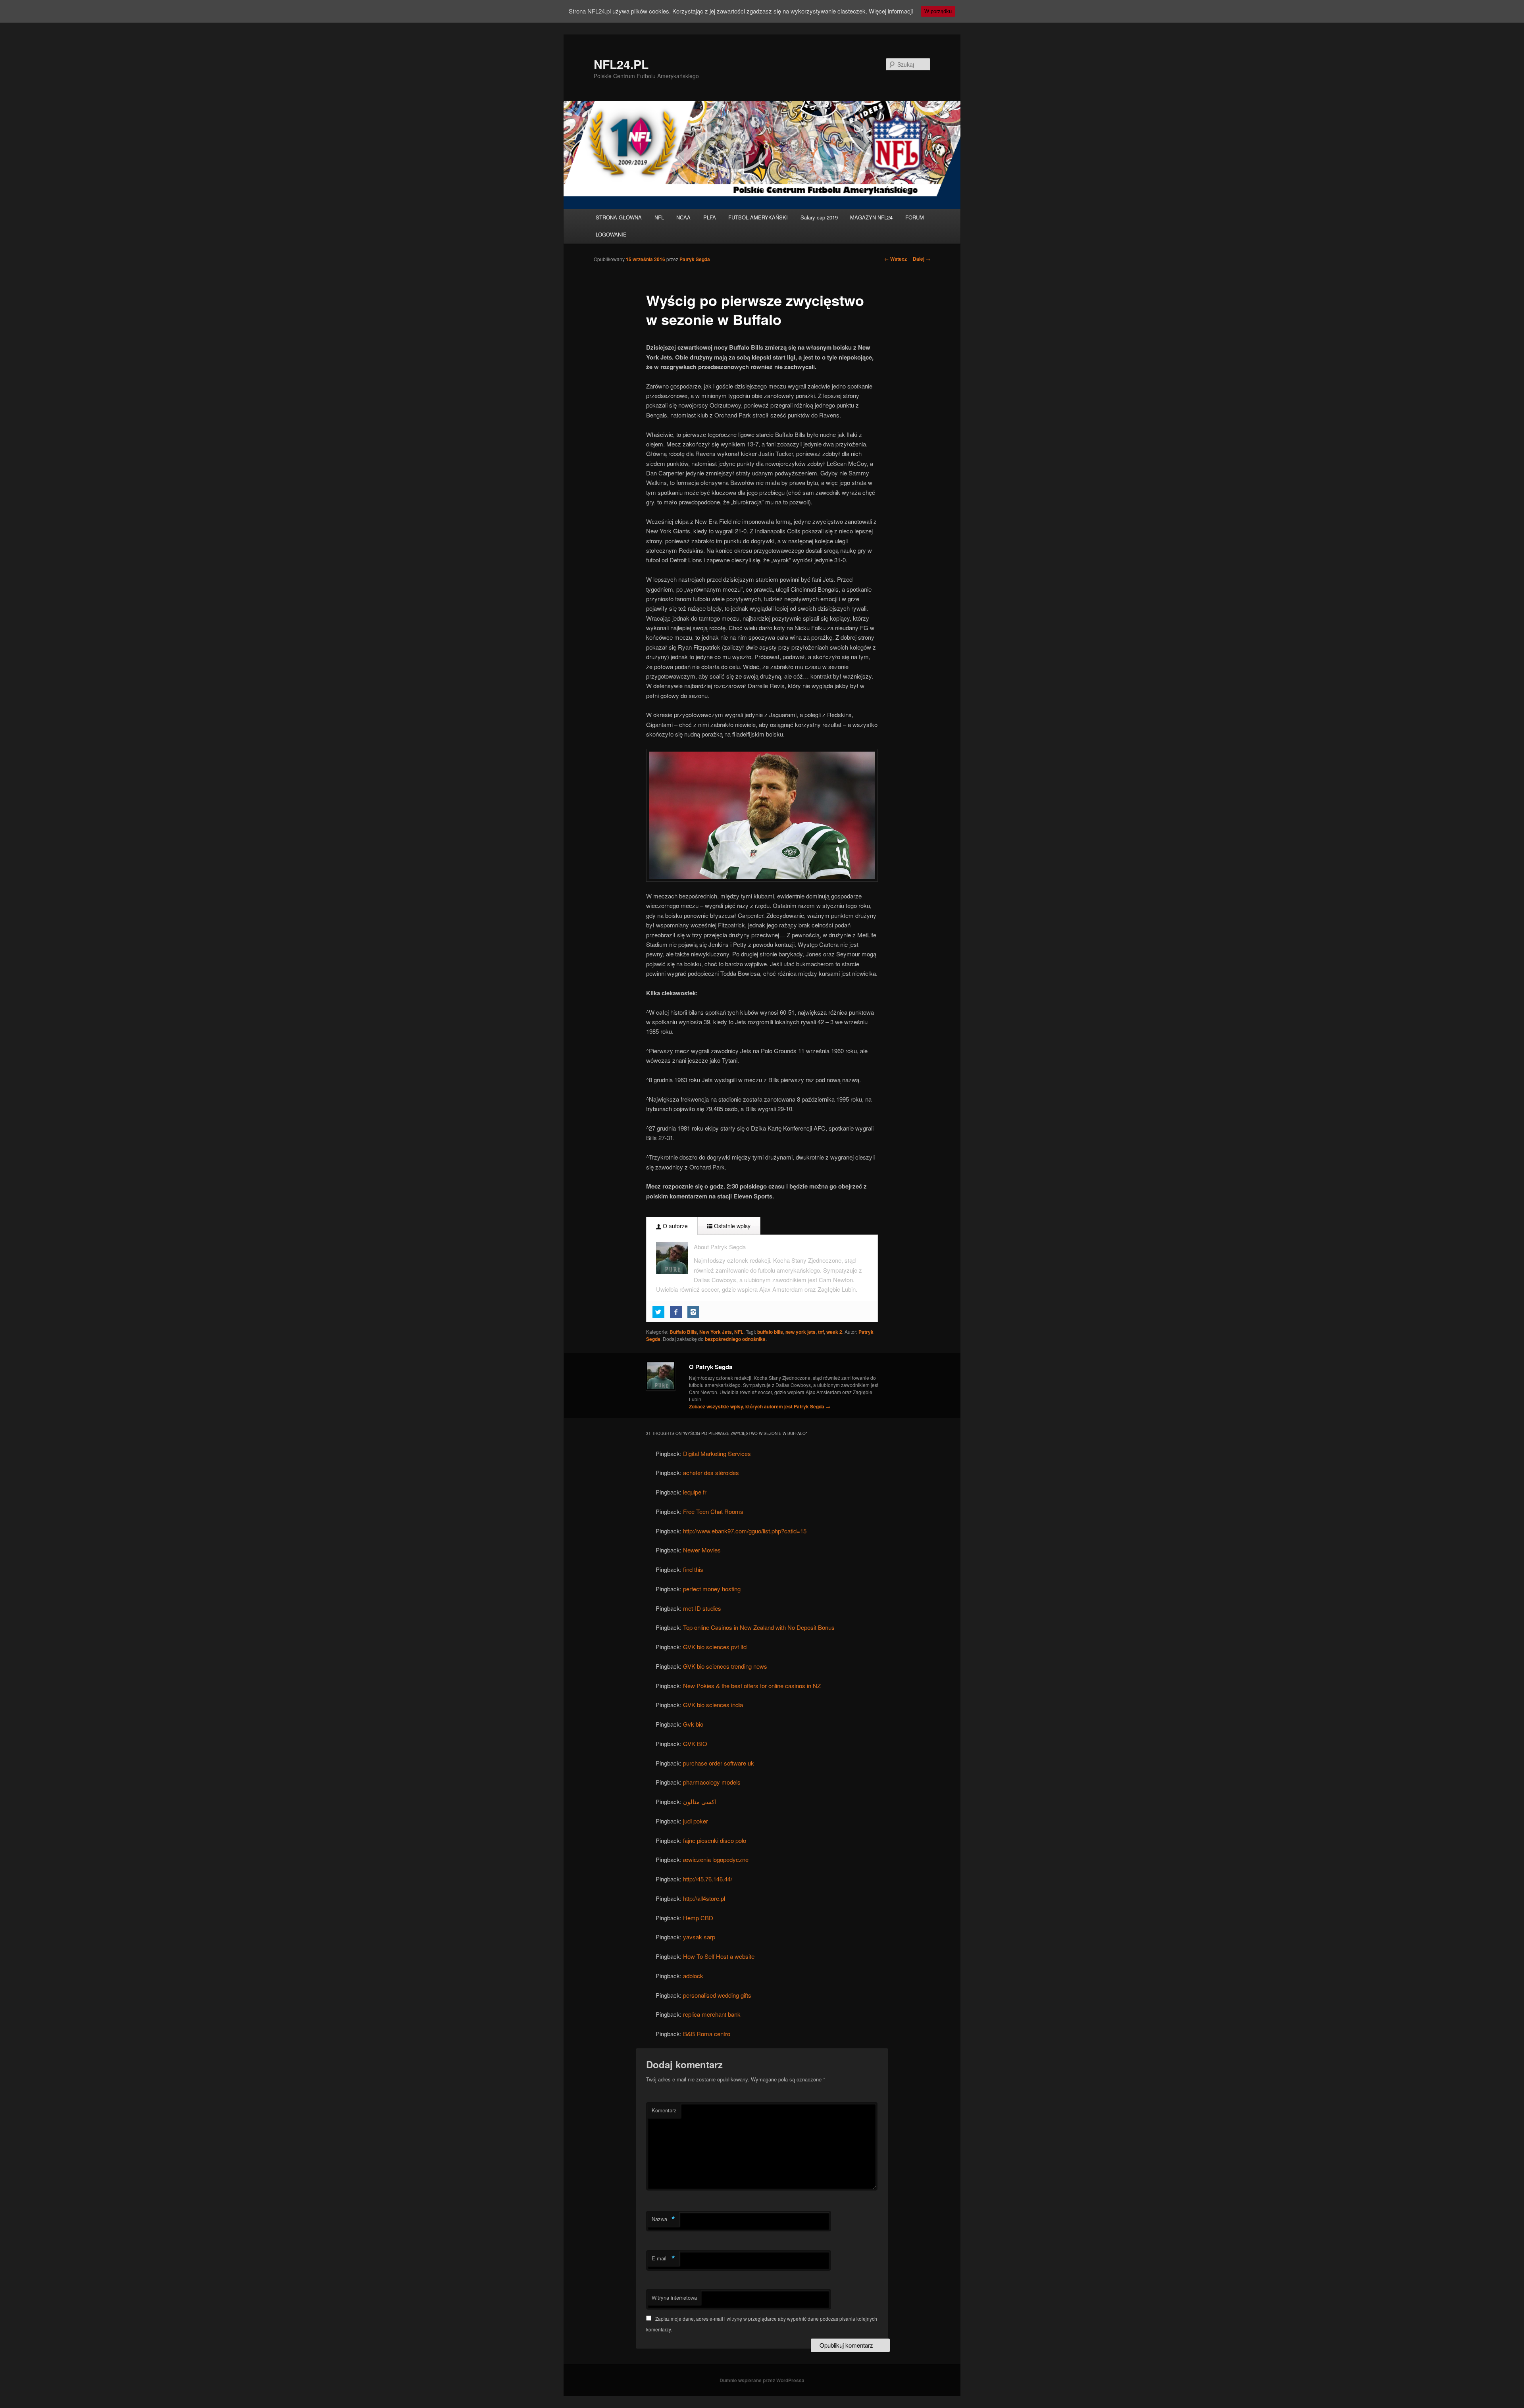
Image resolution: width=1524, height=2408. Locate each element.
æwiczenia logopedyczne (716, 1859)
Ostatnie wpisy (731, 1226)
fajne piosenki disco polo (715, 1840)
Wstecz (896, 259)
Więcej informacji (891, 11)
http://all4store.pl (704, 1898)
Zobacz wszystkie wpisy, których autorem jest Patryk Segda (760, 1406)
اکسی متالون (699, 1801)
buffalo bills (770, 1332)
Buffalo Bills (683, 1332)
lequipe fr (695, 1492)
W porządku (938, 11)
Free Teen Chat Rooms (713, 1511)
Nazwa (663, 2219)
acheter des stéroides (711, 1472)
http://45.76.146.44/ (708, 1879)
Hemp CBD (698, 1918)
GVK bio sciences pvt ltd (715, 1647)
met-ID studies (702, 1608)
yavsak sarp (699, 1937)
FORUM (915, 217)
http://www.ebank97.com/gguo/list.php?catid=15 (745, 1531)
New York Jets (716, 1332)
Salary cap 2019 (819, 217)
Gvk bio (693, 1724)
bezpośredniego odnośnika (735, 1339)
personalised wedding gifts (717, 1995)
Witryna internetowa (674, 2297)
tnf (821, 1332)
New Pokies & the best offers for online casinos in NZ (752, 1686)
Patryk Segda (695, 259)
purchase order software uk (719, 1763)
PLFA (710, 217)
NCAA (683, 217)
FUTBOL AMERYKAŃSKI (758, 217)
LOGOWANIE (611, 234)
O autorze (674, 1226)
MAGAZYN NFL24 (871, 217)
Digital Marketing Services (717, 1453)
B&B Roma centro (707, 2034)
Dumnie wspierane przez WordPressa (762, 2380)
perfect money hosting (712, 1589)
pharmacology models (712, 1782)
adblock (693, 1976)
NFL (659, 217)
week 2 (834, 1332)
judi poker (696, 1821)
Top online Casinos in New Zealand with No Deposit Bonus (759, 1627)
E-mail (663, 2258)
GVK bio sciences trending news (725, 1666)
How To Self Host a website (719, 1956)
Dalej (922, 259)
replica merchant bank (712, 2014)
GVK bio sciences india (713, 1705)
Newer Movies (702, 1550)
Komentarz (664, 2110)
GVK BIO (695, 1743)
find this (693, 1569)
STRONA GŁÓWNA (619, 217)
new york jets (800, 1332)
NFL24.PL (621, 64)
